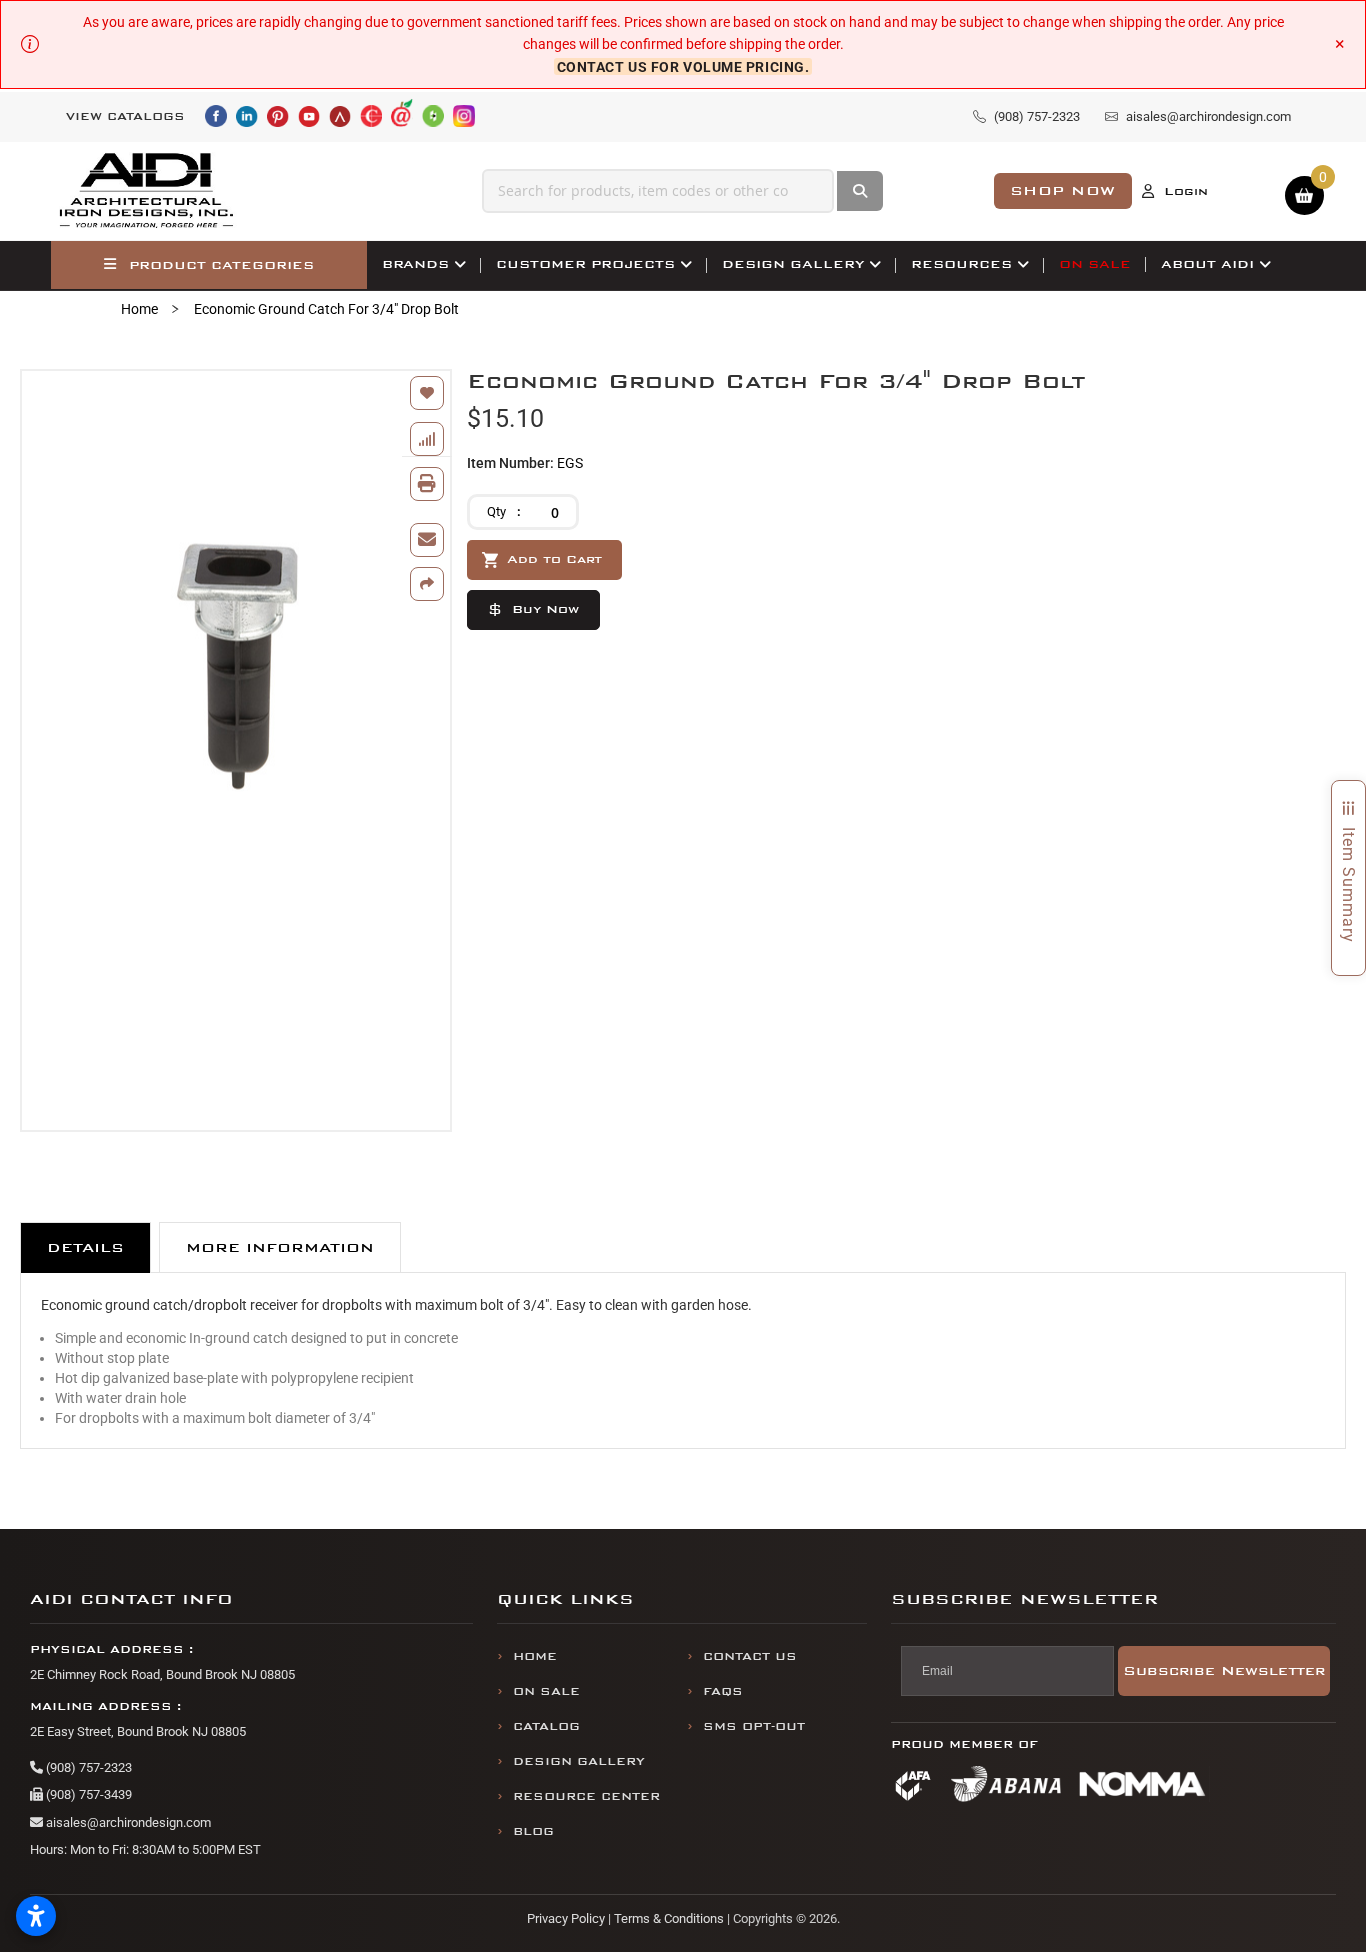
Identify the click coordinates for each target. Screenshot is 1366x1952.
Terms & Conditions (669, 1918)
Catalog (546, 1726)
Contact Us (750, 1656)
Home (139, 309)
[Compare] (427, 439)
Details (85, 1247)
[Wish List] (427, 393)
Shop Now (1063, 190)
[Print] (427, 484)
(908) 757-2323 (87, 1767)
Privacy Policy (566, 1918)
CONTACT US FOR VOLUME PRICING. (683, 67)
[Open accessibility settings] (36, 1916)
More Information (280, 1247)
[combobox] (658, 191)
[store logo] (147, 191)
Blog (533, 1831)
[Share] (427, 584)
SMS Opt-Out (754, 1726)
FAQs (723, 1691)
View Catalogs (125, 116)
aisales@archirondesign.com (127, 1822)
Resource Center (586, 1796)
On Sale (546, 1691)
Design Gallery (579, 1761)
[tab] (85, 1247)
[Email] (427, 540)
